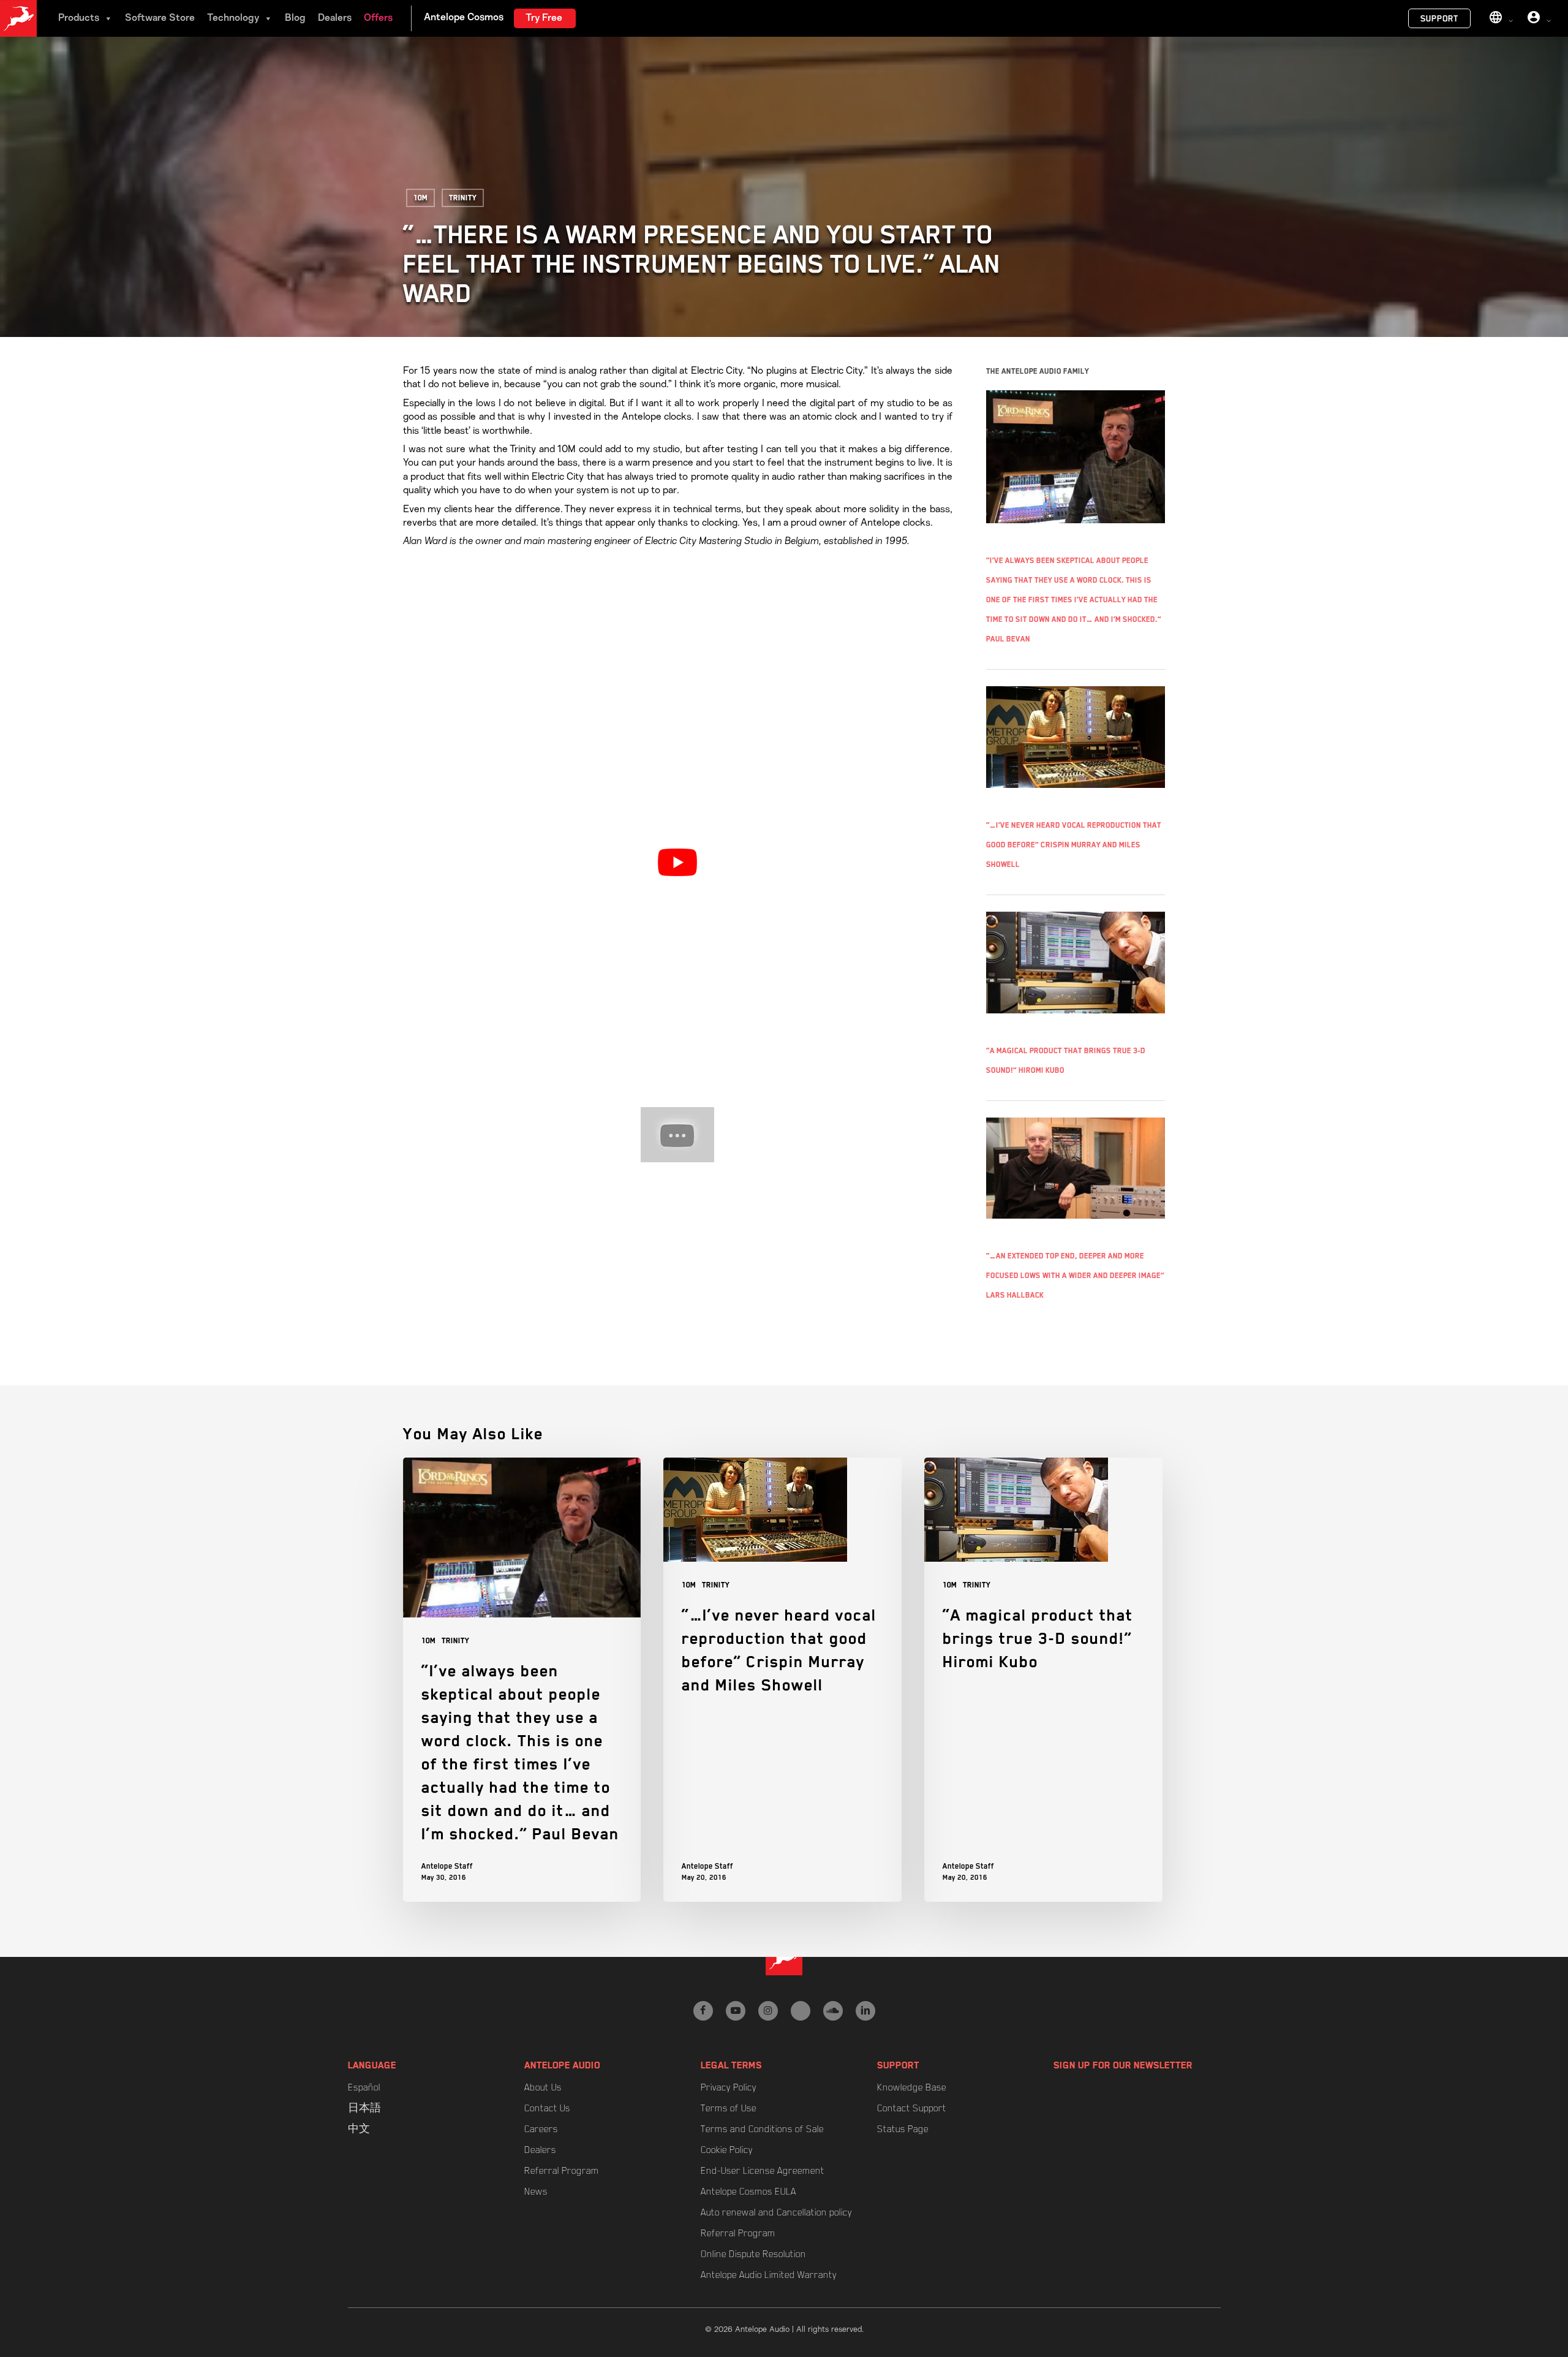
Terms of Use (729, 2108)
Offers (378, 18)
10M (420, 198)
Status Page (903, 2129)
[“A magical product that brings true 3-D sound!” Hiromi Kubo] (1043, 1680)
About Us (543, 2087)
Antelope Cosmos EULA (748, 2192)
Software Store (160, 18)
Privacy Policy (729, 2087)
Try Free (544, 18)
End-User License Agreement (763, 2171)
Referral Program (562, 2171)
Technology (233, 18)
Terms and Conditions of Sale (762, 2129)
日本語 (364, 2108)
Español (364, 2087)
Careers (541, 2129)
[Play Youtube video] (678, 862)
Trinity (463, 198)
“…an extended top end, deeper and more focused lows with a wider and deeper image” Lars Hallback (1075, 1276)
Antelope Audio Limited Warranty (769, 2275)
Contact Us (547, 2108)
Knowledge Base (912, 2087)
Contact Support (912, 2108)
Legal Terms (731, 2065)
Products (79, 18)
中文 (359, 2129)
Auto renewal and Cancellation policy (776, 2212)
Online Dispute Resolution (753, 2254)
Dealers (335, 18)
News (536, 2192)
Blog (295, 18)
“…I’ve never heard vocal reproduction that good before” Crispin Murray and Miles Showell (1074, 845)
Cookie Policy (727, 2150)
